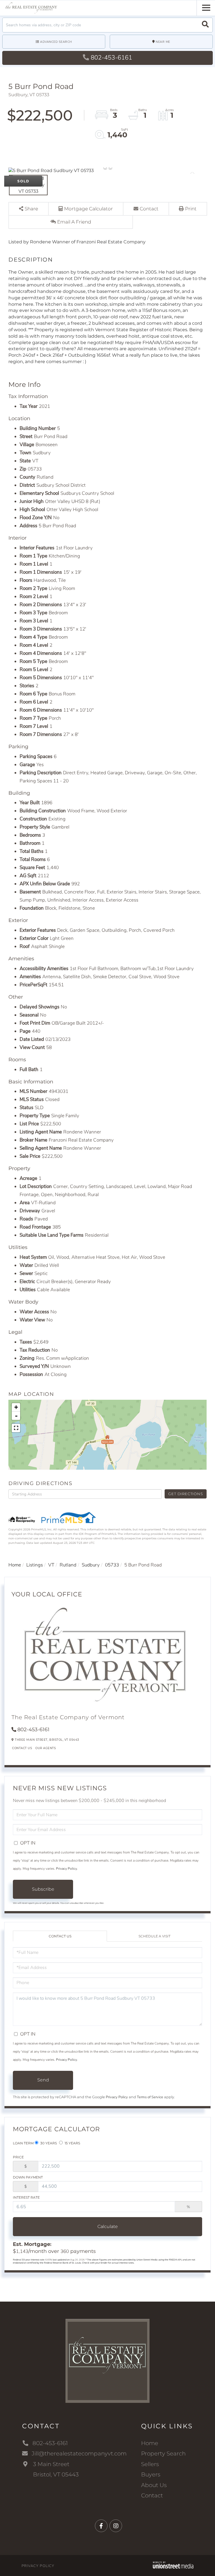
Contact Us (22, 1748)
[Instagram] (116, 2526)
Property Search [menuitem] (163, 2453)
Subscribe (43, 1889)
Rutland (68, 1565)
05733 (112, 1565)
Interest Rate (26, 2197)
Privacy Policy (66, 1869)
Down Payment (28, 2177)
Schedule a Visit (155, 1936)
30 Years (48, 2143)
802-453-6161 (111, 58)
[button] (205, 25)
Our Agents (45, 1748)
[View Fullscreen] (16, 1428)
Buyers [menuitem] (151, 2474)
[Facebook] (101, 2526)
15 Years (72, 2143)
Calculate (108, 2226)
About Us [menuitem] (154, 2485)
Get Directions (185, 1494)
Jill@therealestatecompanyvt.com (79, 2453)
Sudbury (91, 1565)
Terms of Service (150, 2097)
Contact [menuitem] (152, 2495)
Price (18, 2157)
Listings (35, 1565)
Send (43, 2080)
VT (51, 1565)
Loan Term (23, 2143)
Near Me (163, 42)
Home (15, 1565)
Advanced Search (56, 42)
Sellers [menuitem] (150, 2464)
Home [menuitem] (150, 2443)
